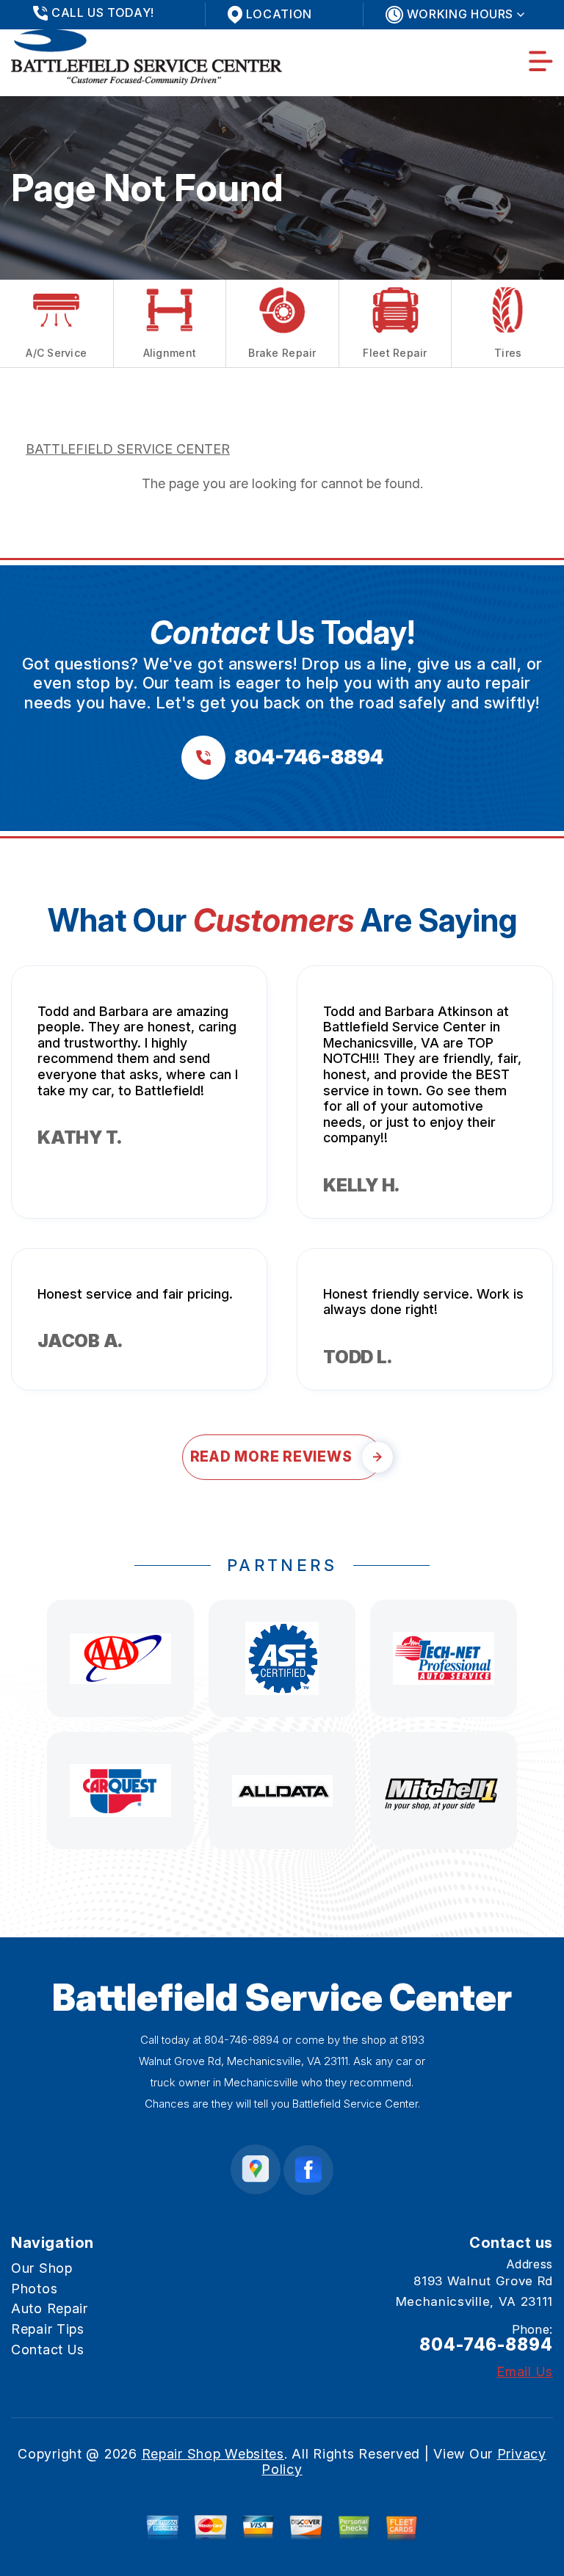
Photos (34, 2289)
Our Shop (42, 2268)
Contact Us (48, 2350)
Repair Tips (48, 2329)
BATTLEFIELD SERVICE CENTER (128, 449)
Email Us (525, 2372)
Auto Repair (50, 2308)
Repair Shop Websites (213, 2454)
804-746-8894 (242, 2040)
